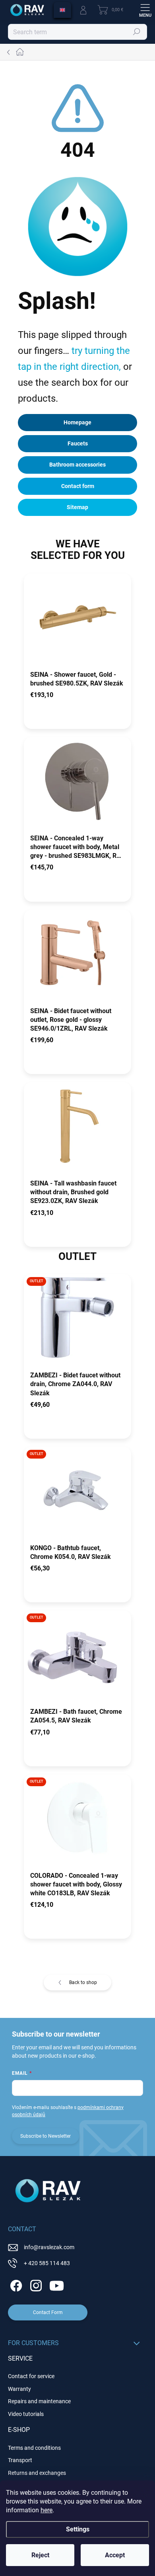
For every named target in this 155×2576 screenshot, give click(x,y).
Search (137, 32)
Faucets (78, 443)
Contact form (78, 486)
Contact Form (48, 2312)
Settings (78, 2529)
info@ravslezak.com (49, 2247)
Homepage (77, 422)
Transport (20, 2460)
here (46, 2510)
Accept (115, 2555)
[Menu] (145, 10)
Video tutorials (26, 2414)
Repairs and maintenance (39, 2401)
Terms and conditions (34, 2448)
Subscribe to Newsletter (46, 2136)
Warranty (19, 2389)
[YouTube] (57, 2284)
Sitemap (77, 507)
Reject (40, 2555)
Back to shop (83, 1982)
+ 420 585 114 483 (47, 2263)
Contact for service (31, 2376)
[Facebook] (15, 2284)
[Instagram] (35, 2284)
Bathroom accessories (77, 465)
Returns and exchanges (37, 2473)
